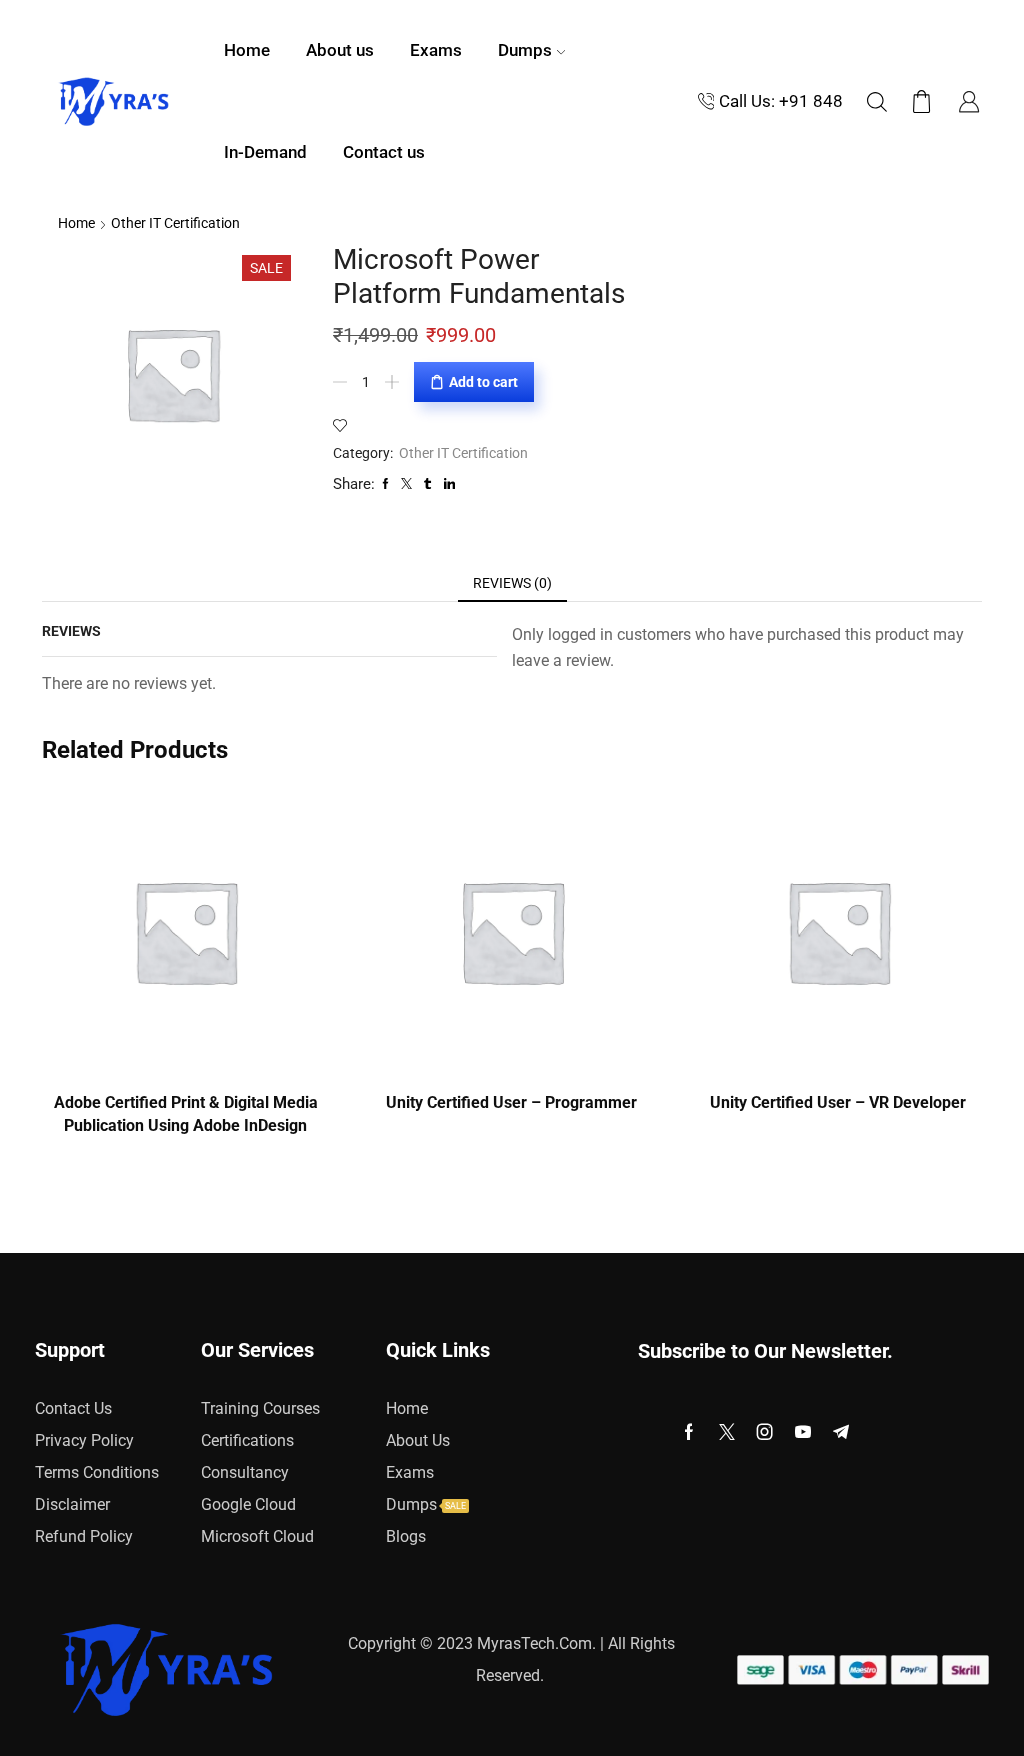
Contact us (384, 152)
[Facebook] (689, 1432)
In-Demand (265, 152)
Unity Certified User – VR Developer (838, 1102)
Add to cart (483, 382)
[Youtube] (803, 1432)
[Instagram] (765, 1432)
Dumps (525, 50)
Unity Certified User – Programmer (511, 1102)
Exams (436, 50)
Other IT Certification (175, 223)
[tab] (512, 583)
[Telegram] (841, 1432)
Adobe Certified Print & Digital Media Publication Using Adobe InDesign (186, 1114)
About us (340, 50)
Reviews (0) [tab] (512, 583)
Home (247, 50)
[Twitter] (727, 1432)
